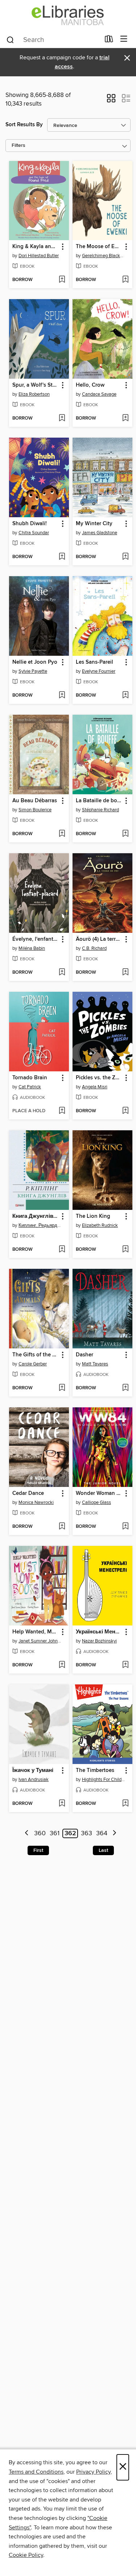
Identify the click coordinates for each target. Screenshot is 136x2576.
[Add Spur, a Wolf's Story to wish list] (62, 418)
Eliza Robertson (34, 394)
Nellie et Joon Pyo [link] (35, 662)
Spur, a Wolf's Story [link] (36, 385)
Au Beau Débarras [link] (35, 801)
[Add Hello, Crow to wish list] (125, 418)
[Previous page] (27, 1834)
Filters (18, 146)
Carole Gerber (33, 1364)
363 (86, 1833)
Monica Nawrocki (36, 1502)
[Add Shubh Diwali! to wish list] (62, 557)
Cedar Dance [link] (28, 1493)
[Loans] (109, 41)
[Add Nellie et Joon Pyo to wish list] (62, 696)
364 (102, 1833)
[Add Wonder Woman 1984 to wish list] (125, 1527)
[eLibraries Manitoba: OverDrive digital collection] (68, 15)
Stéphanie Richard (100, 810)
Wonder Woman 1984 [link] (99, 1493)
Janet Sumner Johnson (40, 1641)
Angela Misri (95, 1087)
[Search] (10, 39)
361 (55, 1833)
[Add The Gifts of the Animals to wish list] (62, 1388)
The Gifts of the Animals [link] (36, 1355)
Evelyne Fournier (99, 671)
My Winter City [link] (94, 524)
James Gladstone (100, 533)
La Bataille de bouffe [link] (99, 801)
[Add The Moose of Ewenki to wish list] (125, 280)
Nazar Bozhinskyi (99, 1641)
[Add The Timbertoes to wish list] (125, 1804)
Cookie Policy (26, 2555)
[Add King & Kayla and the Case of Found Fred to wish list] (62, 280)
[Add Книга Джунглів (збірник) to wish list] (62, 1250)
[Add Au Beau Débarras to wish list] (62, 834)
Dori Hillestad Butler (39, 256)
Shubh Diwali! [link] (30, 524)
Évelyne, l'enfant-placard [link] (36, 939)
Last (103, 1850)
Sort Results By (24, 125)
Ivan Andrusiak (34, 1780)
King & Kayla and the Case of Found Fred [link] (36, 247)
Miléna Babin (32, 948)
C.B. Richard (94, 948)
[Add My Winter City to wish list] (125, 557)
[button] (111, 101)
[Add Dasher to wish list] (125, 1388)
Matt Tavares (95, 1364)
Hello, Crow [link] (90, 385)
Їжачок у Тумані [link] (33, 1771)
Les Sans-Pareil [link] (94, 662)
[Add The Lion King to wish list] (125, 1250)
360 (40, 1833)
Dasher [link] (85, 1355)
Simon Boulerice (35, 810)
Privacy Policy (93, 2472)
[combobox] (53, 40)
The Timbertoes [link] (95, 1771)
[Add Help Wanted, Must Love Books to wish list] (62, 1665)
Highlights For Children (103, 1780)
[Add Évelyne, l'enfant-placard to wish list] (62, 973)
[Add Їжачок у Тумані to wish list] (62, 1804)
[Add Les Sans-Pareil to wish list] (125, 696)
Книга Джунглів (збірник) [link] (36, 1216)
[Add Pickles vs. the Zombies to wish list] (125, 1111)
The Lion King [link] (93, 1216)
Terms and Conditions (36, 2472)
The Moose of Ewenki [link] (99, 247)
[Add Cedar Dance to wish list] (62, 1527)
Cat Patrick (30, 1087)
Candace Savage (99, 394)
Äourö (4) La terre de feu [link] (99, 939)
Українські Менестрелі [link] (99, 1632)
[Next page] (114, 1834)
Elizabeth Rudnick (100, 1225)
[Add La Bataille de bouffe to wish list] (125, 834)
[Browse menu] (124, 39)
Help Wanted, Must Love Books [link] (36, 1632)
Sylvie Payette (33, 671)
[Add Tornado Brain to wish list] (62, 1111)
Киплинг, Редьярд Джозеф (40, 1225)
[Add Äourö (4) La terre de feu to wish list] (125, 973)
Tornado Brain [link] (30, 1078)
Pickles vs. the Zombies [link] (99, 1078)
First (38, 1850)
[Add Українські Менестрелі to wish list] (125, 1665)
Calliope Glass (96, 1502)
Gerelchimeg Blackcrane (103, 256)
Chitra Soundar (34, 533)
